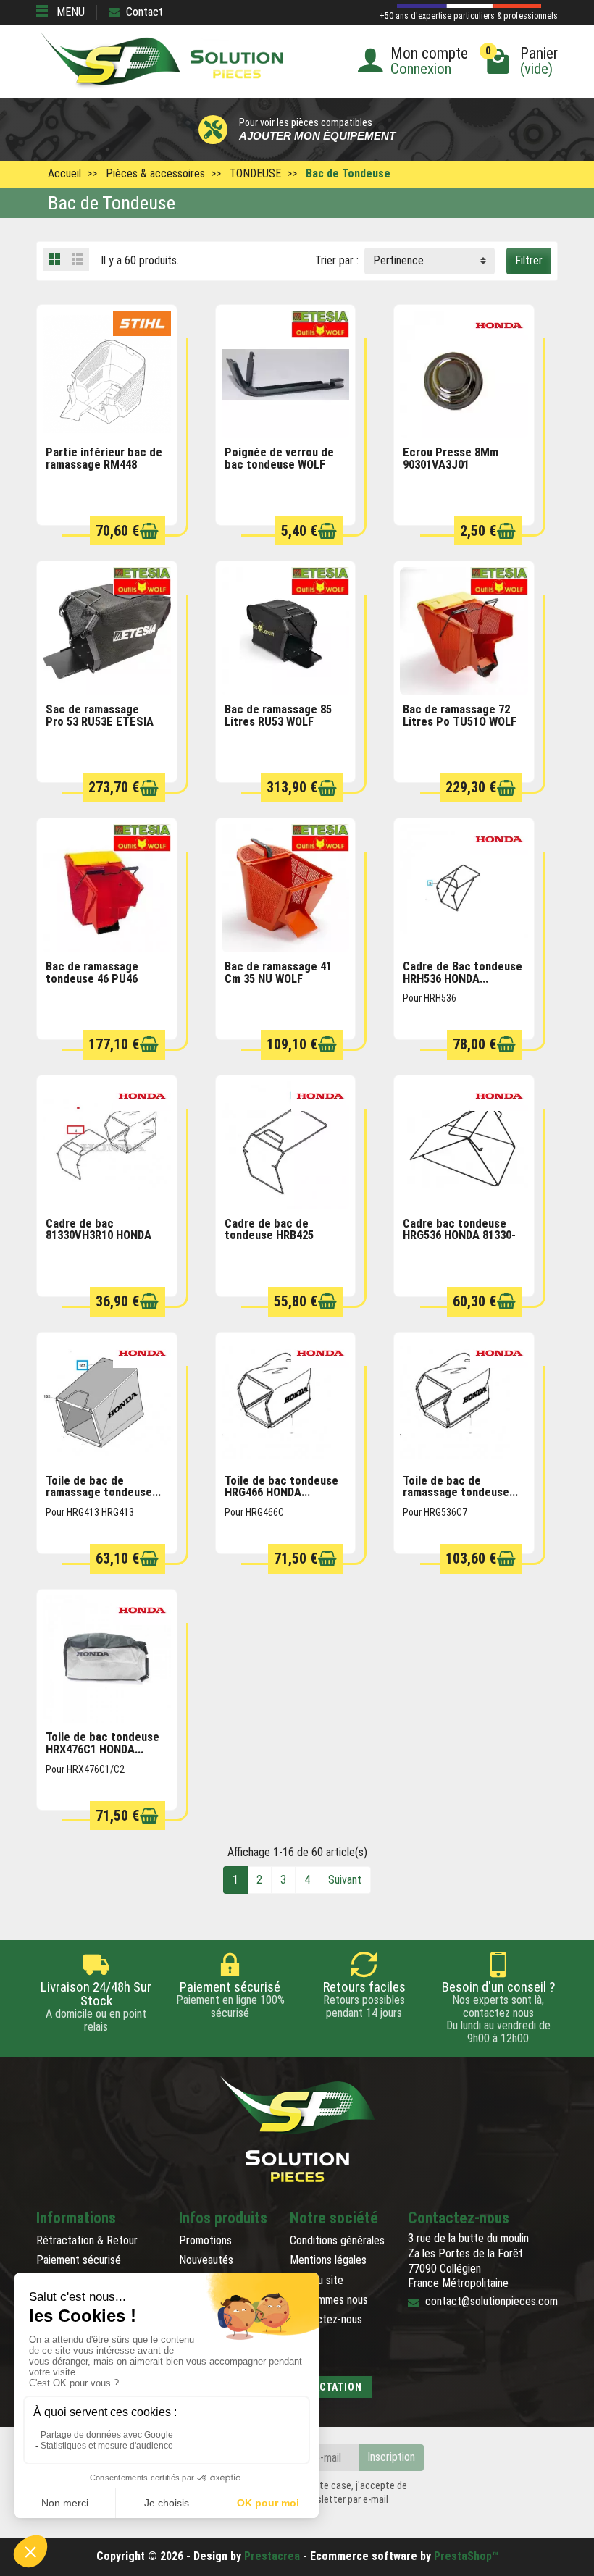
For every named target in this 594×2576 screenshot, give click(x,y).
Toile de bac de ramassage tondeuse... (103, 1487)
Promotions (205, 2240)
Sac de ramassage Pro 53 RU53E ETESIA (100, 716)
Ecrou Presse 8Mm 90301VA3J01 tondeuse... (451, 464)
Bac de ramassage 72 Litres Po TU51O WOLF (460, 716)
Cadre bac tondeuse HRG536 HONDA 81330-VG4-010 (459, 1235)
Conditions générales (337, 2240)
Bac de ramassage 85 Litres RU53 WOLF (278, 716)
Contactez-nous (326, 2319)
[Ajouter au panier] (149, 531)
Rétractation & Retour (87, 2240)
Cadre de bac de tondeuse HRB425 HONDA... (269, 1235)
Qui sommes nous (329, 2300)
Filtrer (529, 260)
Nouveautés (206, 2260)
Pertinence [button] (398, 260)
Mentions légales (328, 2260)
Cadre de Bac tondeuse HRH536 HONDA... (463, 973)
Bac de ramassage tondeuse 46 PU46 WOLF (92, 978)
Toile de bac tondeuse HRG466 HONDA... (281, 1487)
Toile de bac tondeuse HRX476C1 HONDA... (103, 1743)
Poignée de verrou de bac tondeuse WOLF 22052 (279, 464)
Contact (145, 12)
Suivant (345, 1880)
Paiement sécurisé (79, 2260)
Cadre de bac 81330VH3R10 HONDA (99, 1230)
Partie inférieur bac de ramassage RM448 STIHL (104, 464)
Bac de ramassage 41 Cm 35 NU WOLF (278, 973)
